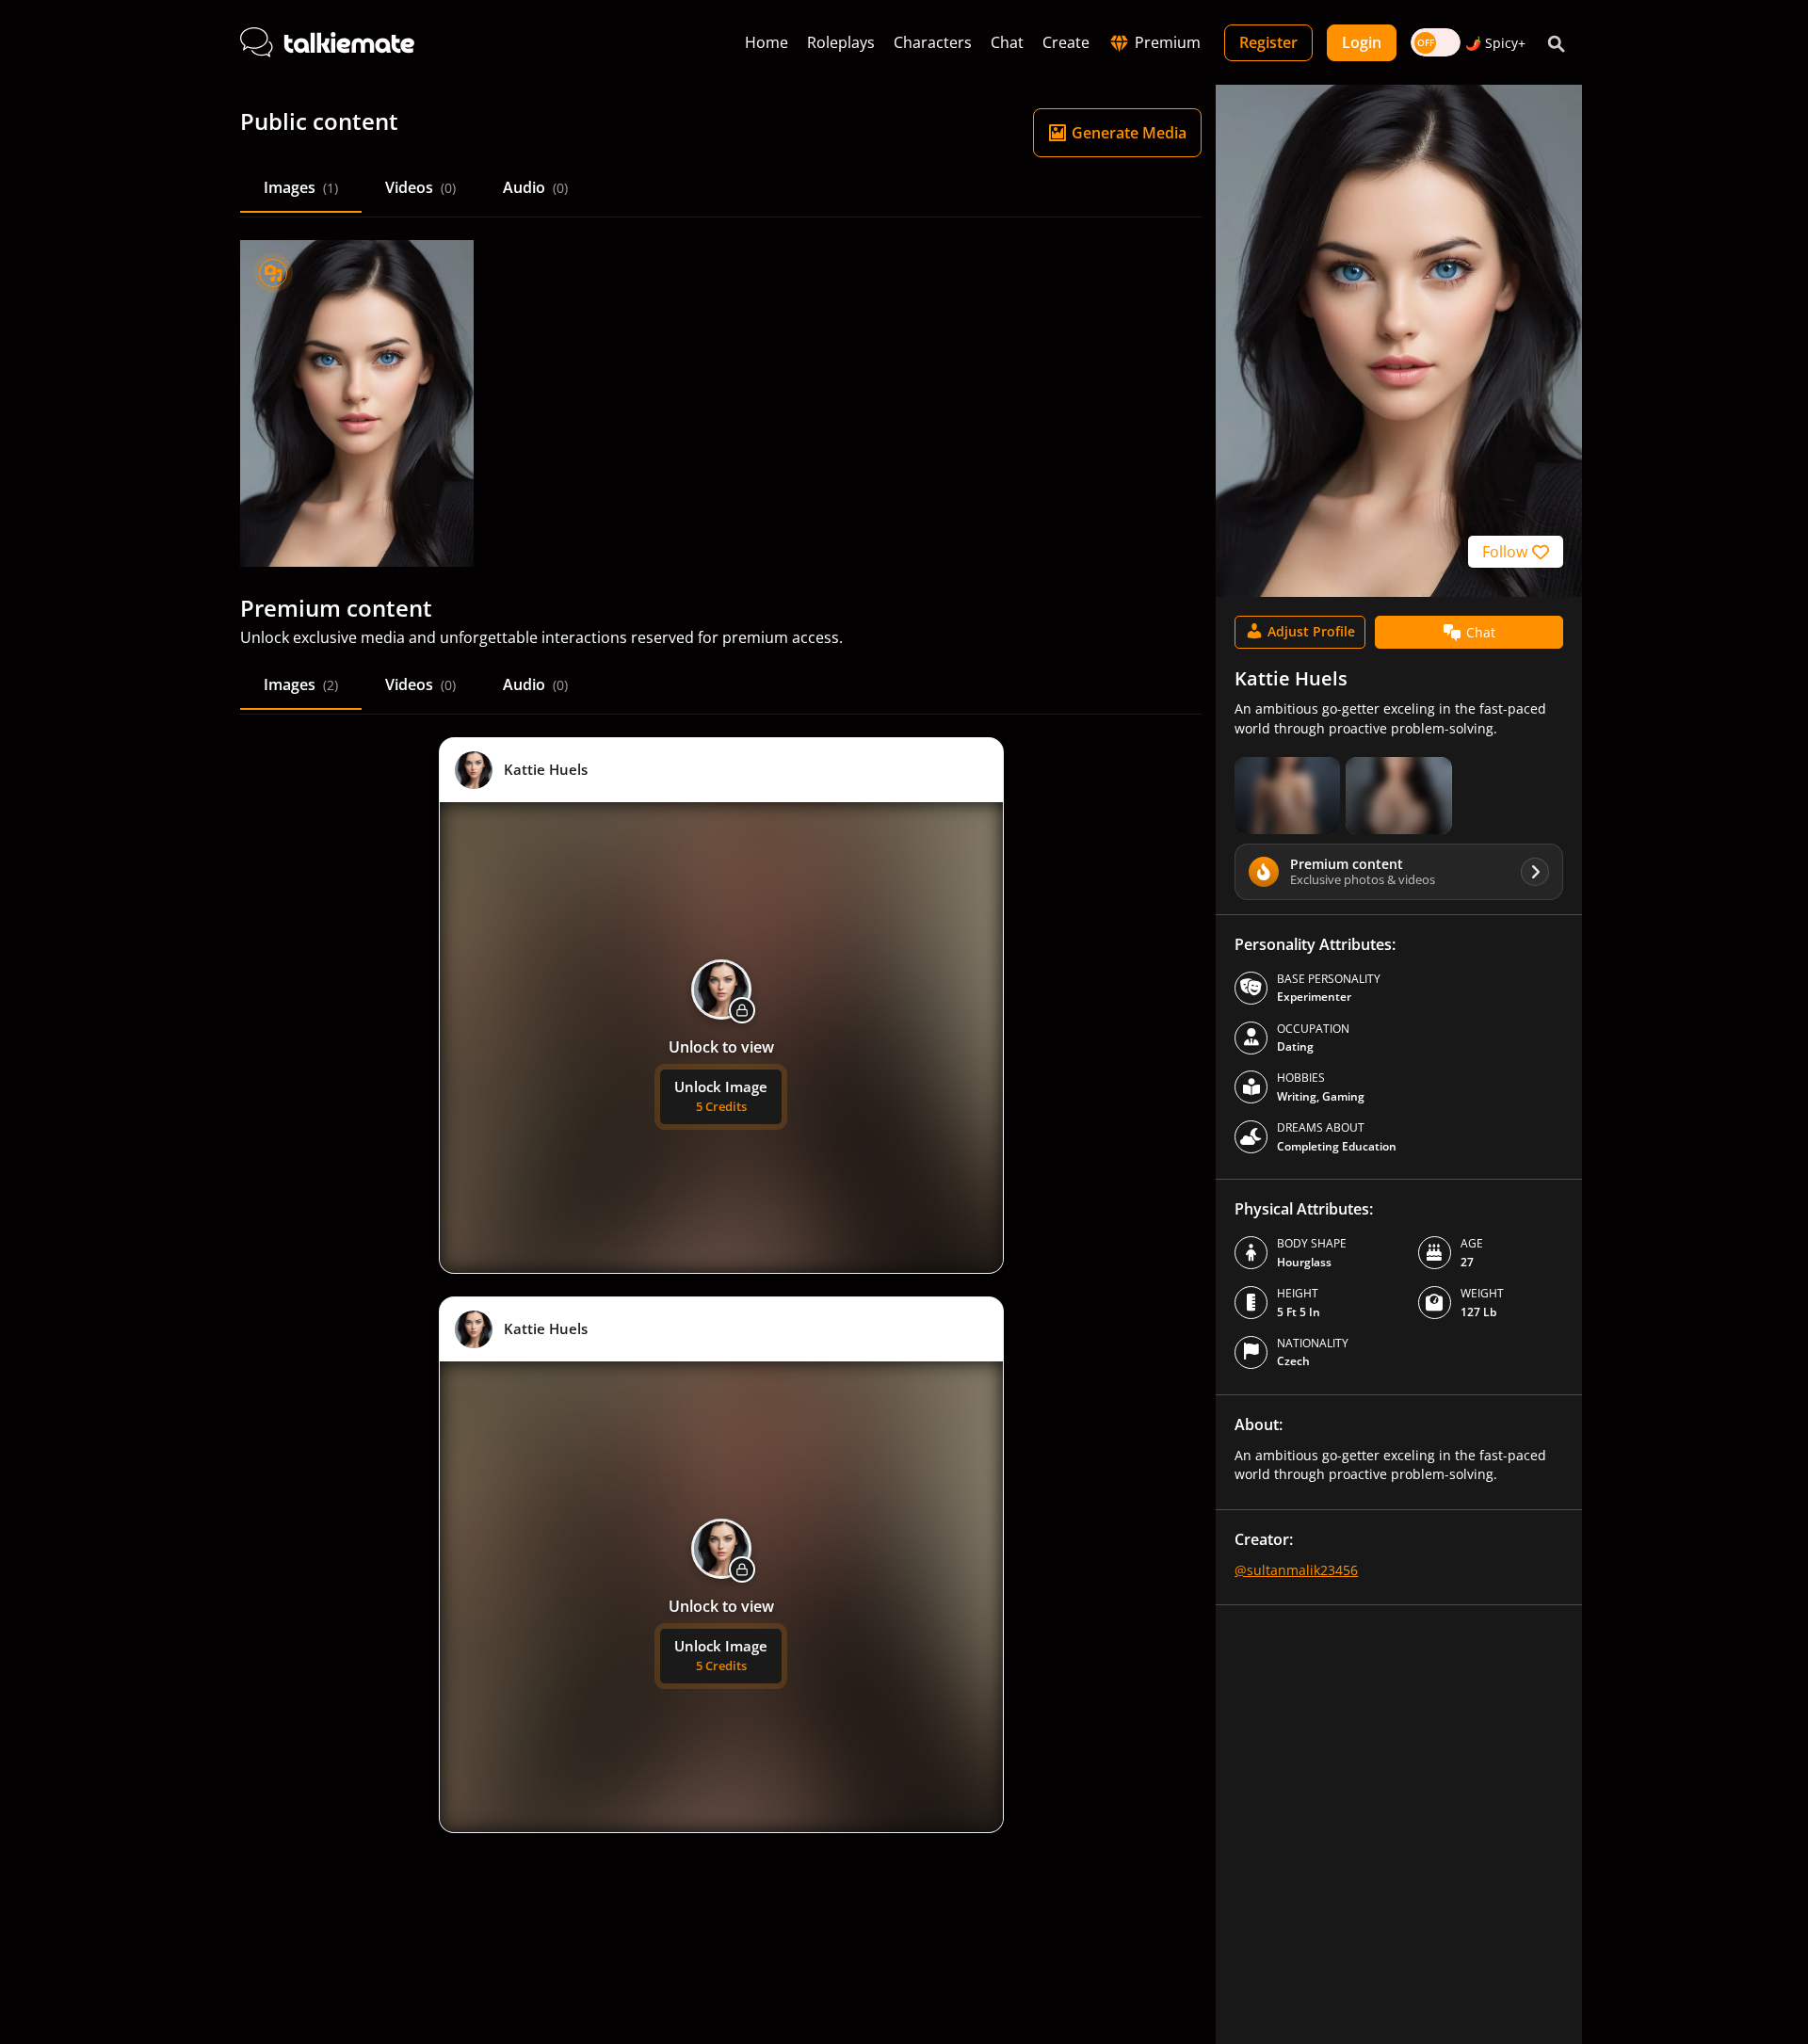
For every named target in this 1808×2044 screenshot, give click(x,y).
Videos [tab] (420, 187)
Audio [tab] (535, 187)
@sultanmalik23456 (1296, 1570)
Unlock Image (721, 1096)
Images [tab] (301, 187)
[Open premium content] (1287, 796)
